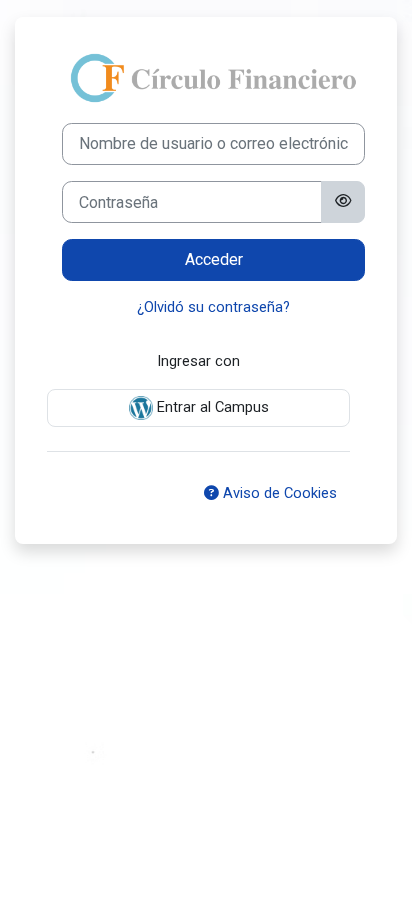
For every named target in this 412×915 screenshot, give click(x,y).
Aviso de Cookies (278, 493)
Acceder (214, 259)
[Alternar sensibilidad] (343, 202)
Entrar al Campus (211, 407)
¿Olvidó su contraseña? (213, 307)
